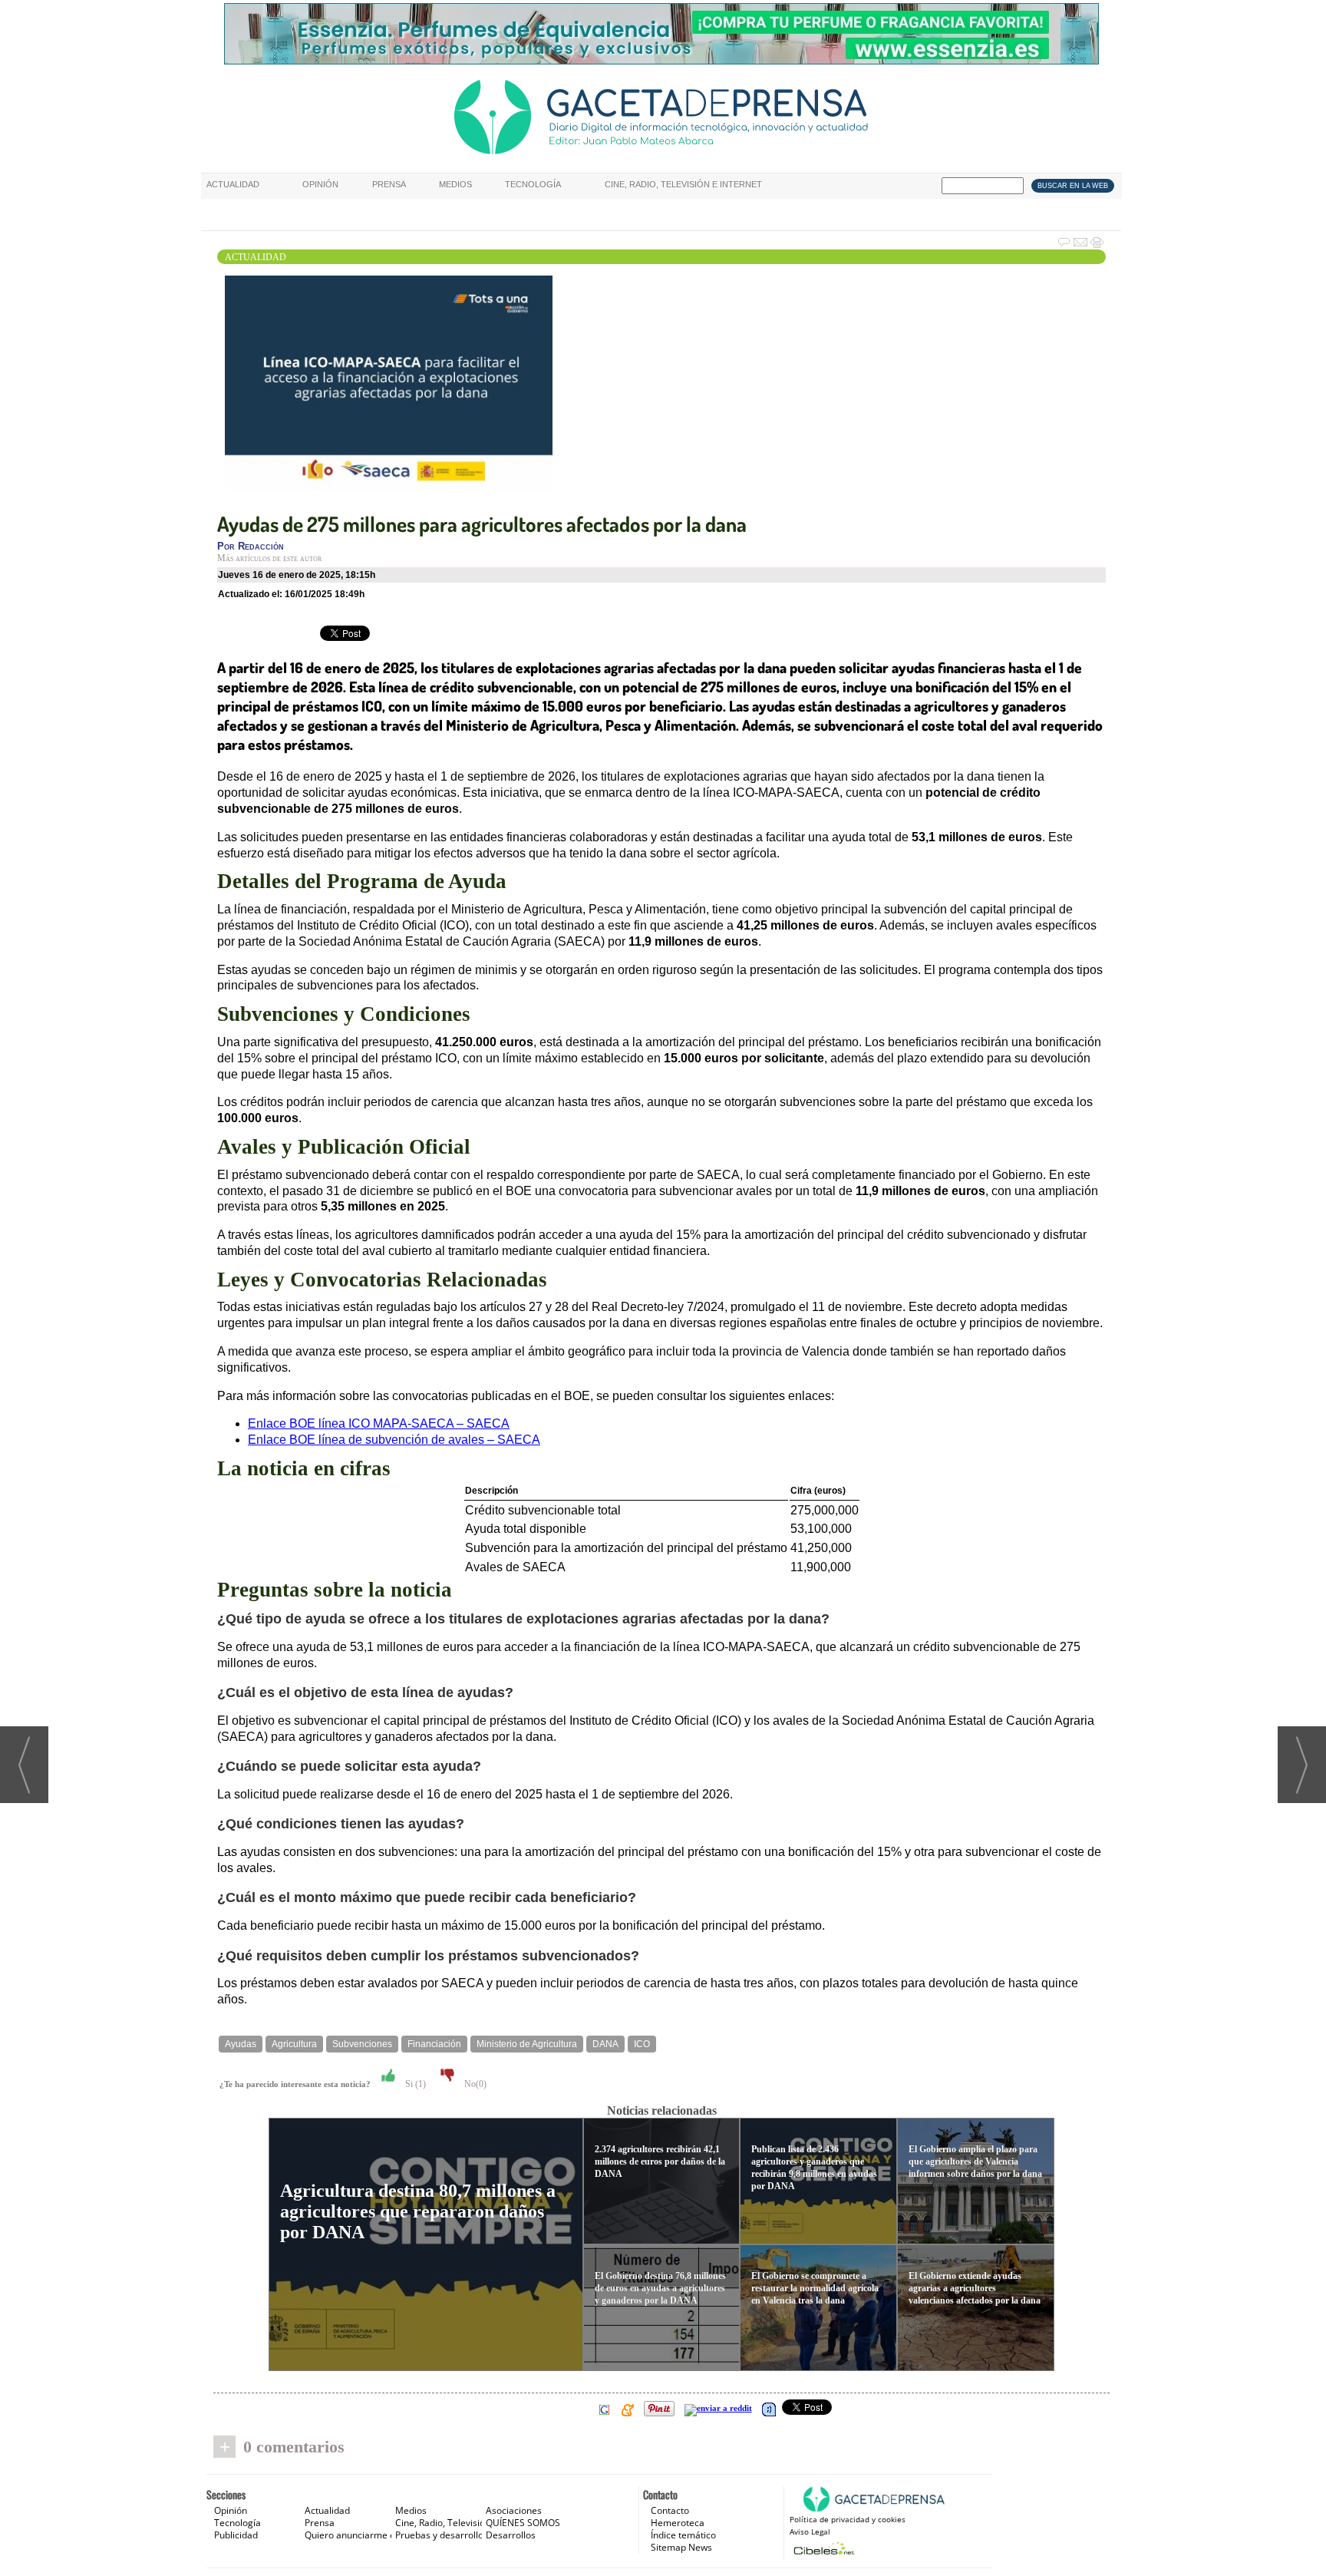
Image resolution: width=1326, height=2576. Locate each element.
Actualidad (233, 184)
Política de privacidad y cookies (848, 2519)
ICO (642, 2044)
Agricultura (294, 2044)
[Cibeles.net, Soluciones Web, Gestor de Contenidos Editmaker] (822, 2548)
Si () (414, 2084)
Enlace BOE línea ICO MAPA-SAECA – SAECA (379, 1423)
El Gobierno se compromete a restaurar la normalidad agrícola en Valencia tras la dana (815, 2288)
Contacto (670, 2510)
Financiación (434, 2044)
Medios (455, 184)
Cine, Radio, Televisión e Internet (683, 184)
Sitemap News (681, 2547)
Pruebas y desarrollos (442, 2535)
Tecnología (533, 184)
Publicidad (236, 2535)
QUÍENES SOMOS (523, 2523)
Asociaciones (514, 2510)
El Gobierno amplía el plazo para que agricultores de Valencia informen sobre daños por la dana (975, 2162)
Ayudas (241, 2044)
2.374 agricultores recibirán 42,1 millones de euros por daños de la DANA (660, 2162)
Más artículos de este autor (269, 558)
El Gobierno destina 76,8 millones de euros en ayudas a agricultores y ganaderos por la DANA (660, 2288)
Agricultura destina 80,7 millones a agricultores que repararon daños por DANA (418, 2211)
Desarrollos (511, 2535)
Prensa (389, 184)
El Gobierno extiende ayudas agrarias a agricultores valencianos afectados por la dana (975, 2288)
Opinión (320, 184)
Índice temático (683, 2535)
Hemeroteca (678, 2523)
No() (474, 2084)
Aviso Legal (810, 2531)
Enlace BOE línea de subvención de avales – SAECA (394, 1440)
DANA (605, 2044)
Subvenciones (362, 2044)
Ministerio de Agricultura (527, 2044)
